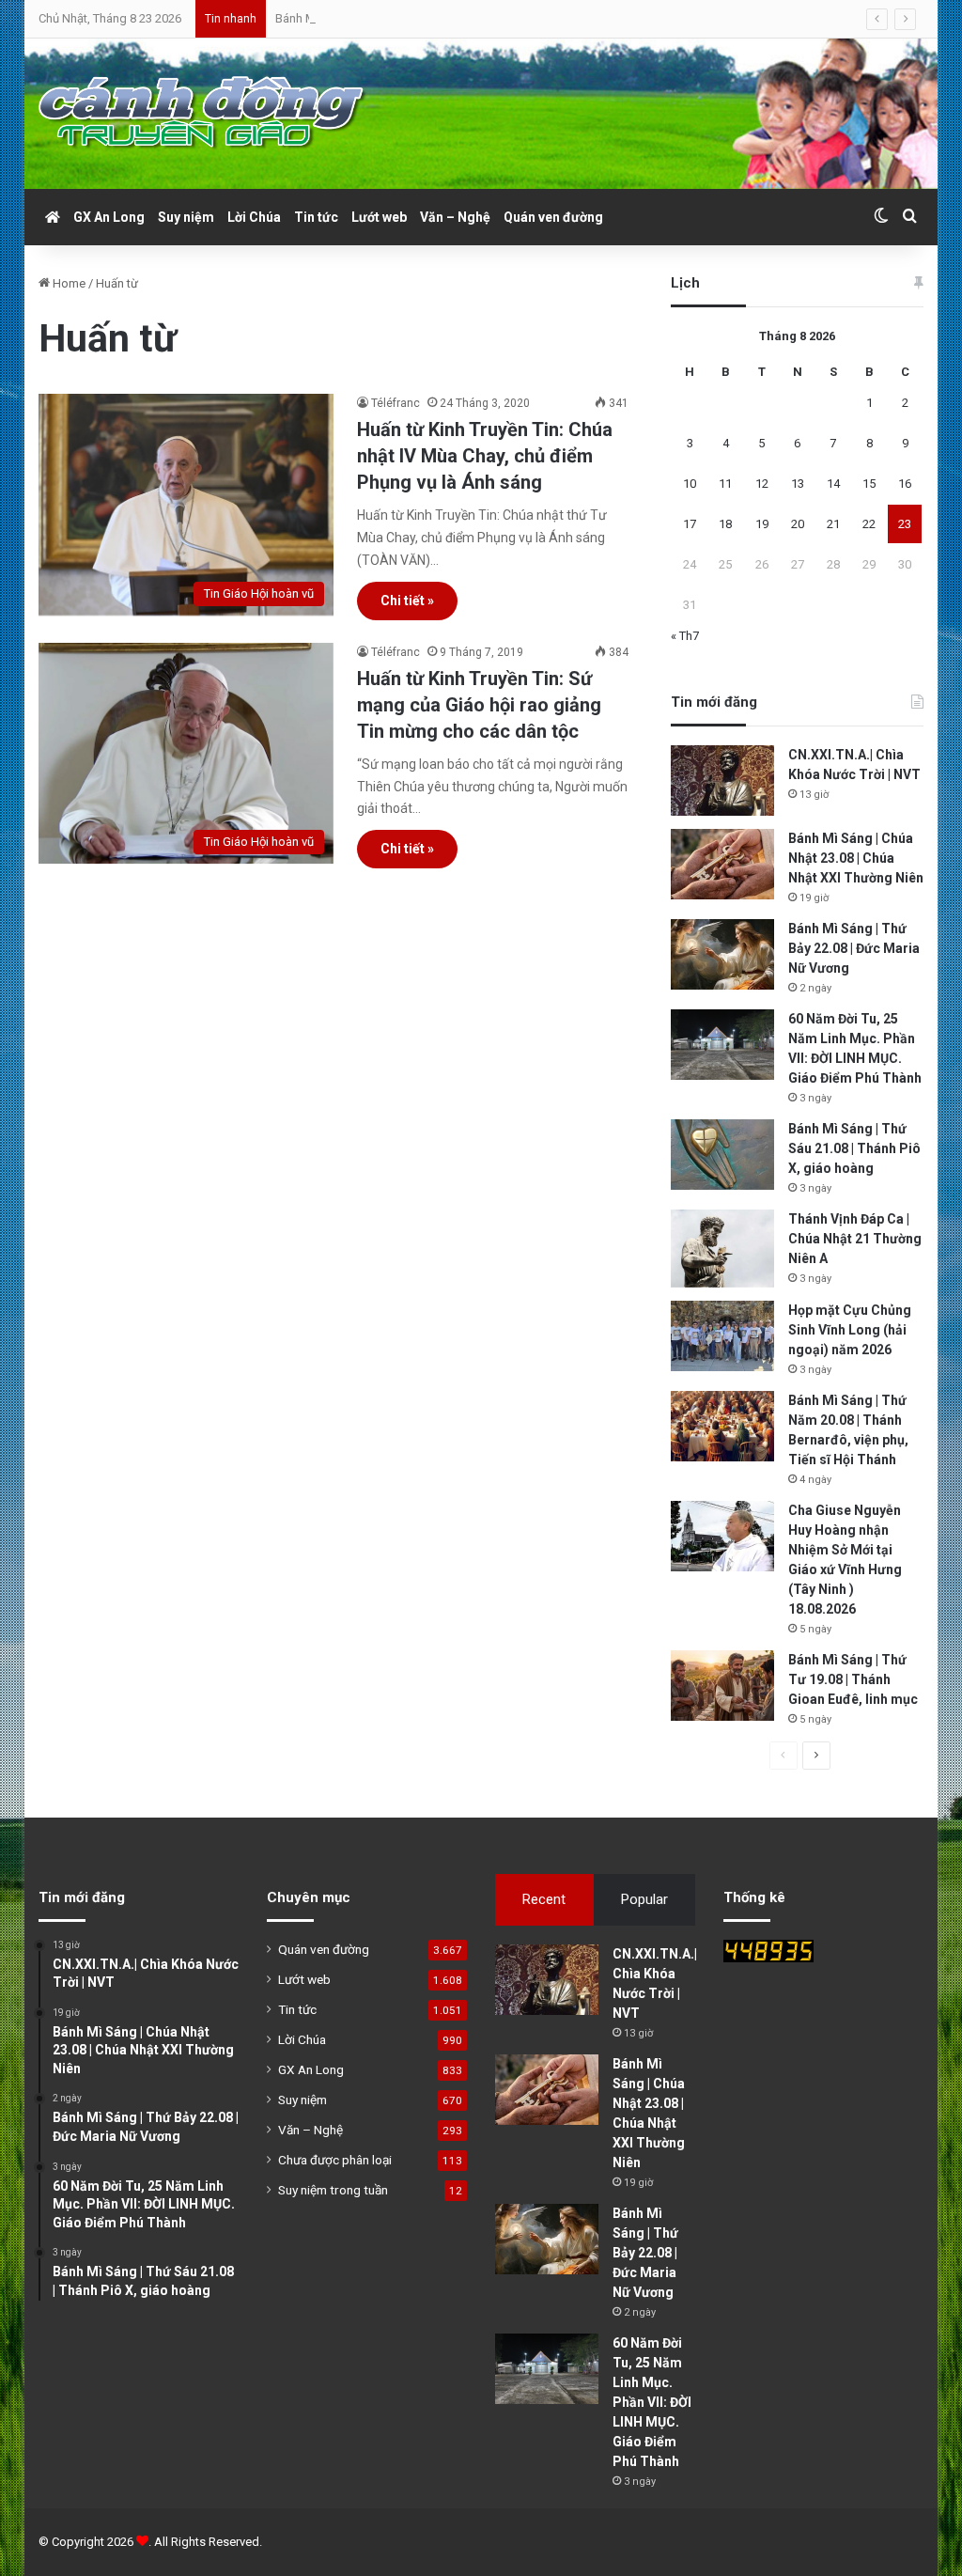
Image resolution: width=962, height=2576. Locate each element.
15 (869, 484)
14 (833, 484)
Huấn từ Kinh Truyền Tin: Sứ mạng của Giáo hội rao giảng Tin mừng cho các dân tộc (479, 705)
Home (68, 283)
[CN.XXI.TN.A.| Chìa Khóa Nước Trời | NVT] (722, 781)
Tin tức (316, 217)
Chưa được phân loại (335, 2160)
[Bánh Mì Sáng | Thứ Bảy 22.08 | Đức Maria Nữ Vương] (722, 954)
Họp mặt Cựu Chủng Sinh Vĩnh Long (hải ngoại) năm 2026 (850, 1330)
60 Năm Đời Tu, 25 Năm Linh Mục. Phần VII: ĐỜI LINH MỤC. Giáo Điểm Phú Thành (652, 2402)
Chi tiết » (407, 601)
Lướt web (379, 217)
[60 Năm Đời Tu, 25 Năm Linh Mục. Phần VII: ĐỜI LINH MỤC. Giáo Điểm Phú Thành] (722, 1045)
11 (725, 484)
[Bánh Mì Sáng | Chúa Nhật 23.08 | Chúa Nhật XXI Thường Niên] (722, 864)
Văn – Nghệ (455, 217)
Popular (644, 1899)
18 (725, 524)
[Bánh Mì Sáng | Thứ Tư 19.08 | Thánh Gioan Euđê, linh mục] (722, 1686)
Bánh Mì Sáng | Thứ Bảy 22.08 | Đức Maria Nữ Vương (415, 18)
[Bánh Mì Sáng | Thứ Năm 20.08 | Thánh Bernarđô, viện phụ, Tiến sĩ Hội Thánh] (722, 1426)
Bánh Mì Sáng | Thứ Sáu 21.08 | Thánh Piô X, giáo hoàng (854, 1148)
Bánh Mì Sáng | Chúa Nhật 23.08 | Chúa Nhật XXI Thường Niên (856, 858)
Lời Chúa (254, 217)
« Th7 (685, 636)
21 (833, 524)
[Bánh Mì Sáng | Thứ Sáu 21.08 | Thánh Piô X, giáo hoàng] (722, 1155)
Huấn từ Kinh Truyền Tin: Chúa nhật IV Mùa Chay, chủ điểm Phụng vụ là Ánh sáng (485, 456)
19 (762, 524)
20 (798, 524)
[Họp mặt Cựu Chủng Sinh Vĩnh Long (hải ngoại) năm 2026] (722, 1336)
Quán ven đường (553, 217)
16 (905, 484)
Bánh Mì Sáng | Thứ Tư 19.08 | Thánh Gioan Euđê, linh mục (853, 1679)
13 (798, 484)
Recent (544, 1899)
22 (869, 524)
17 (690, 524)
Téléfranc (396, 403)
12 (762, 484)
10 (690, 484)
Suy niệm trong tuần (333, 2190)
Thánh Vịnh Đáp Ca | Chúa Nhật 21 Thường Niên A (855, 1239)
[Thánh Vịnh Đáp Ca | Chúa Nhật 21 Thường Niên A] (722, 1249)
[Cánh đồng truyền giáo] (203, 114)
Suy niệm (186, 217)
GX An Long (109, 217)
